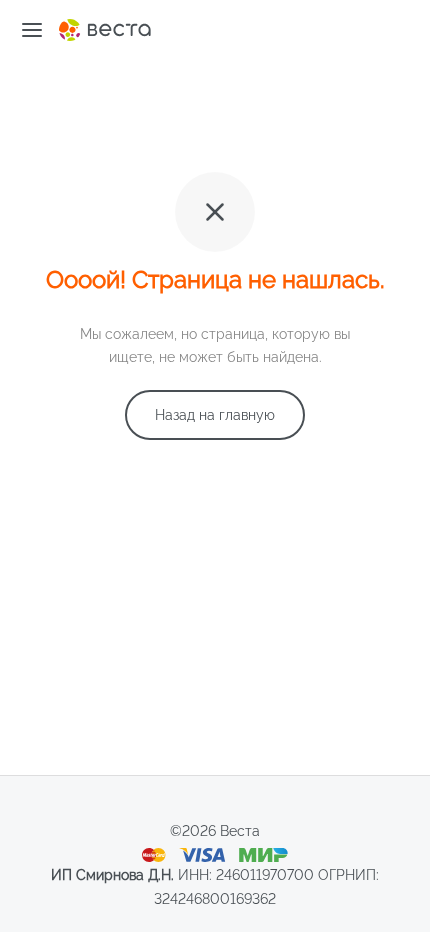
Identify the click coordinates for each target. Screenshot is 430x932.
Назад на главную (215, 415)
